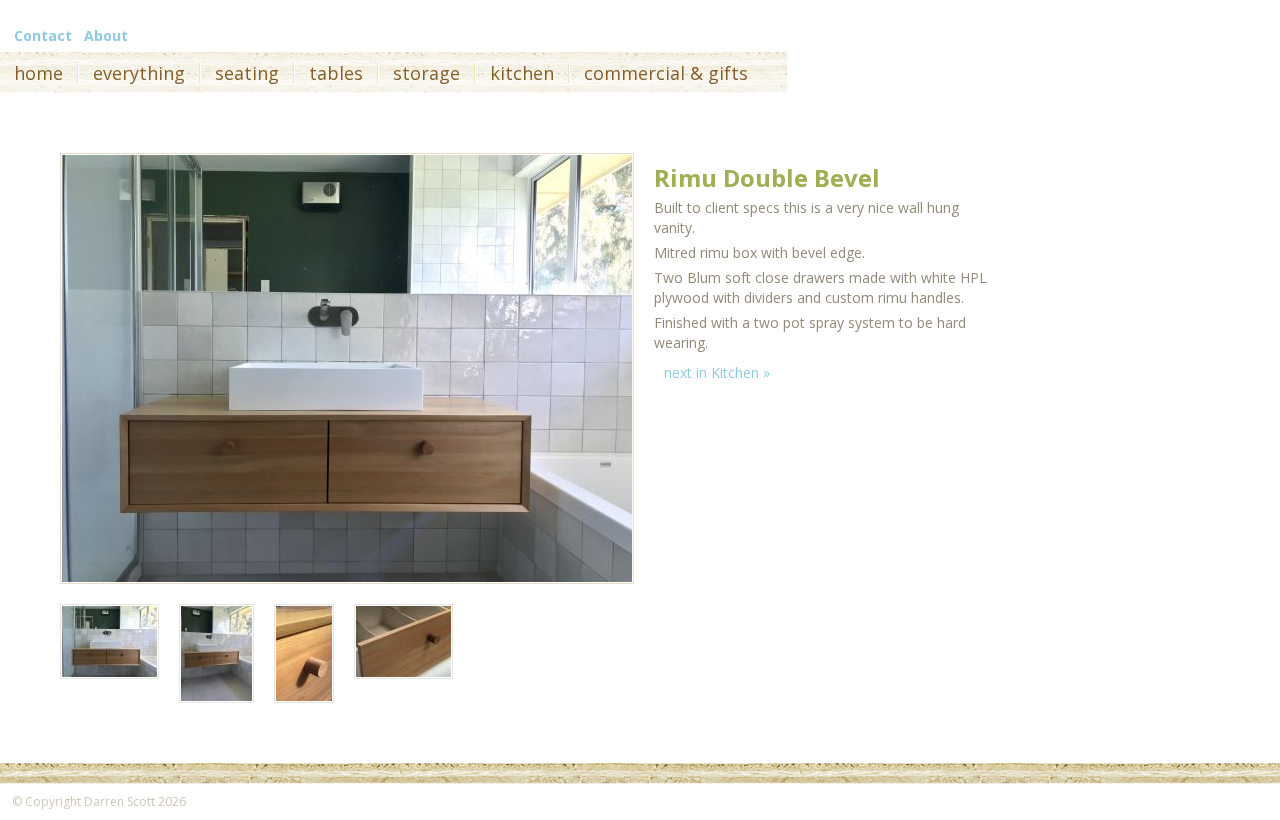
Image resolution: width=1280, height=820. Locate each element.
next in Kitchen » (717, 372)
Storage (426, 73)
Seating (247, 73)
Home (38, 73)
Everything (139, 73)
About (106, 35)
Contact (43, 35)
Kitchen (522, 73)
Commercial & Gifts (666, 73)
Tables (336, 73)
